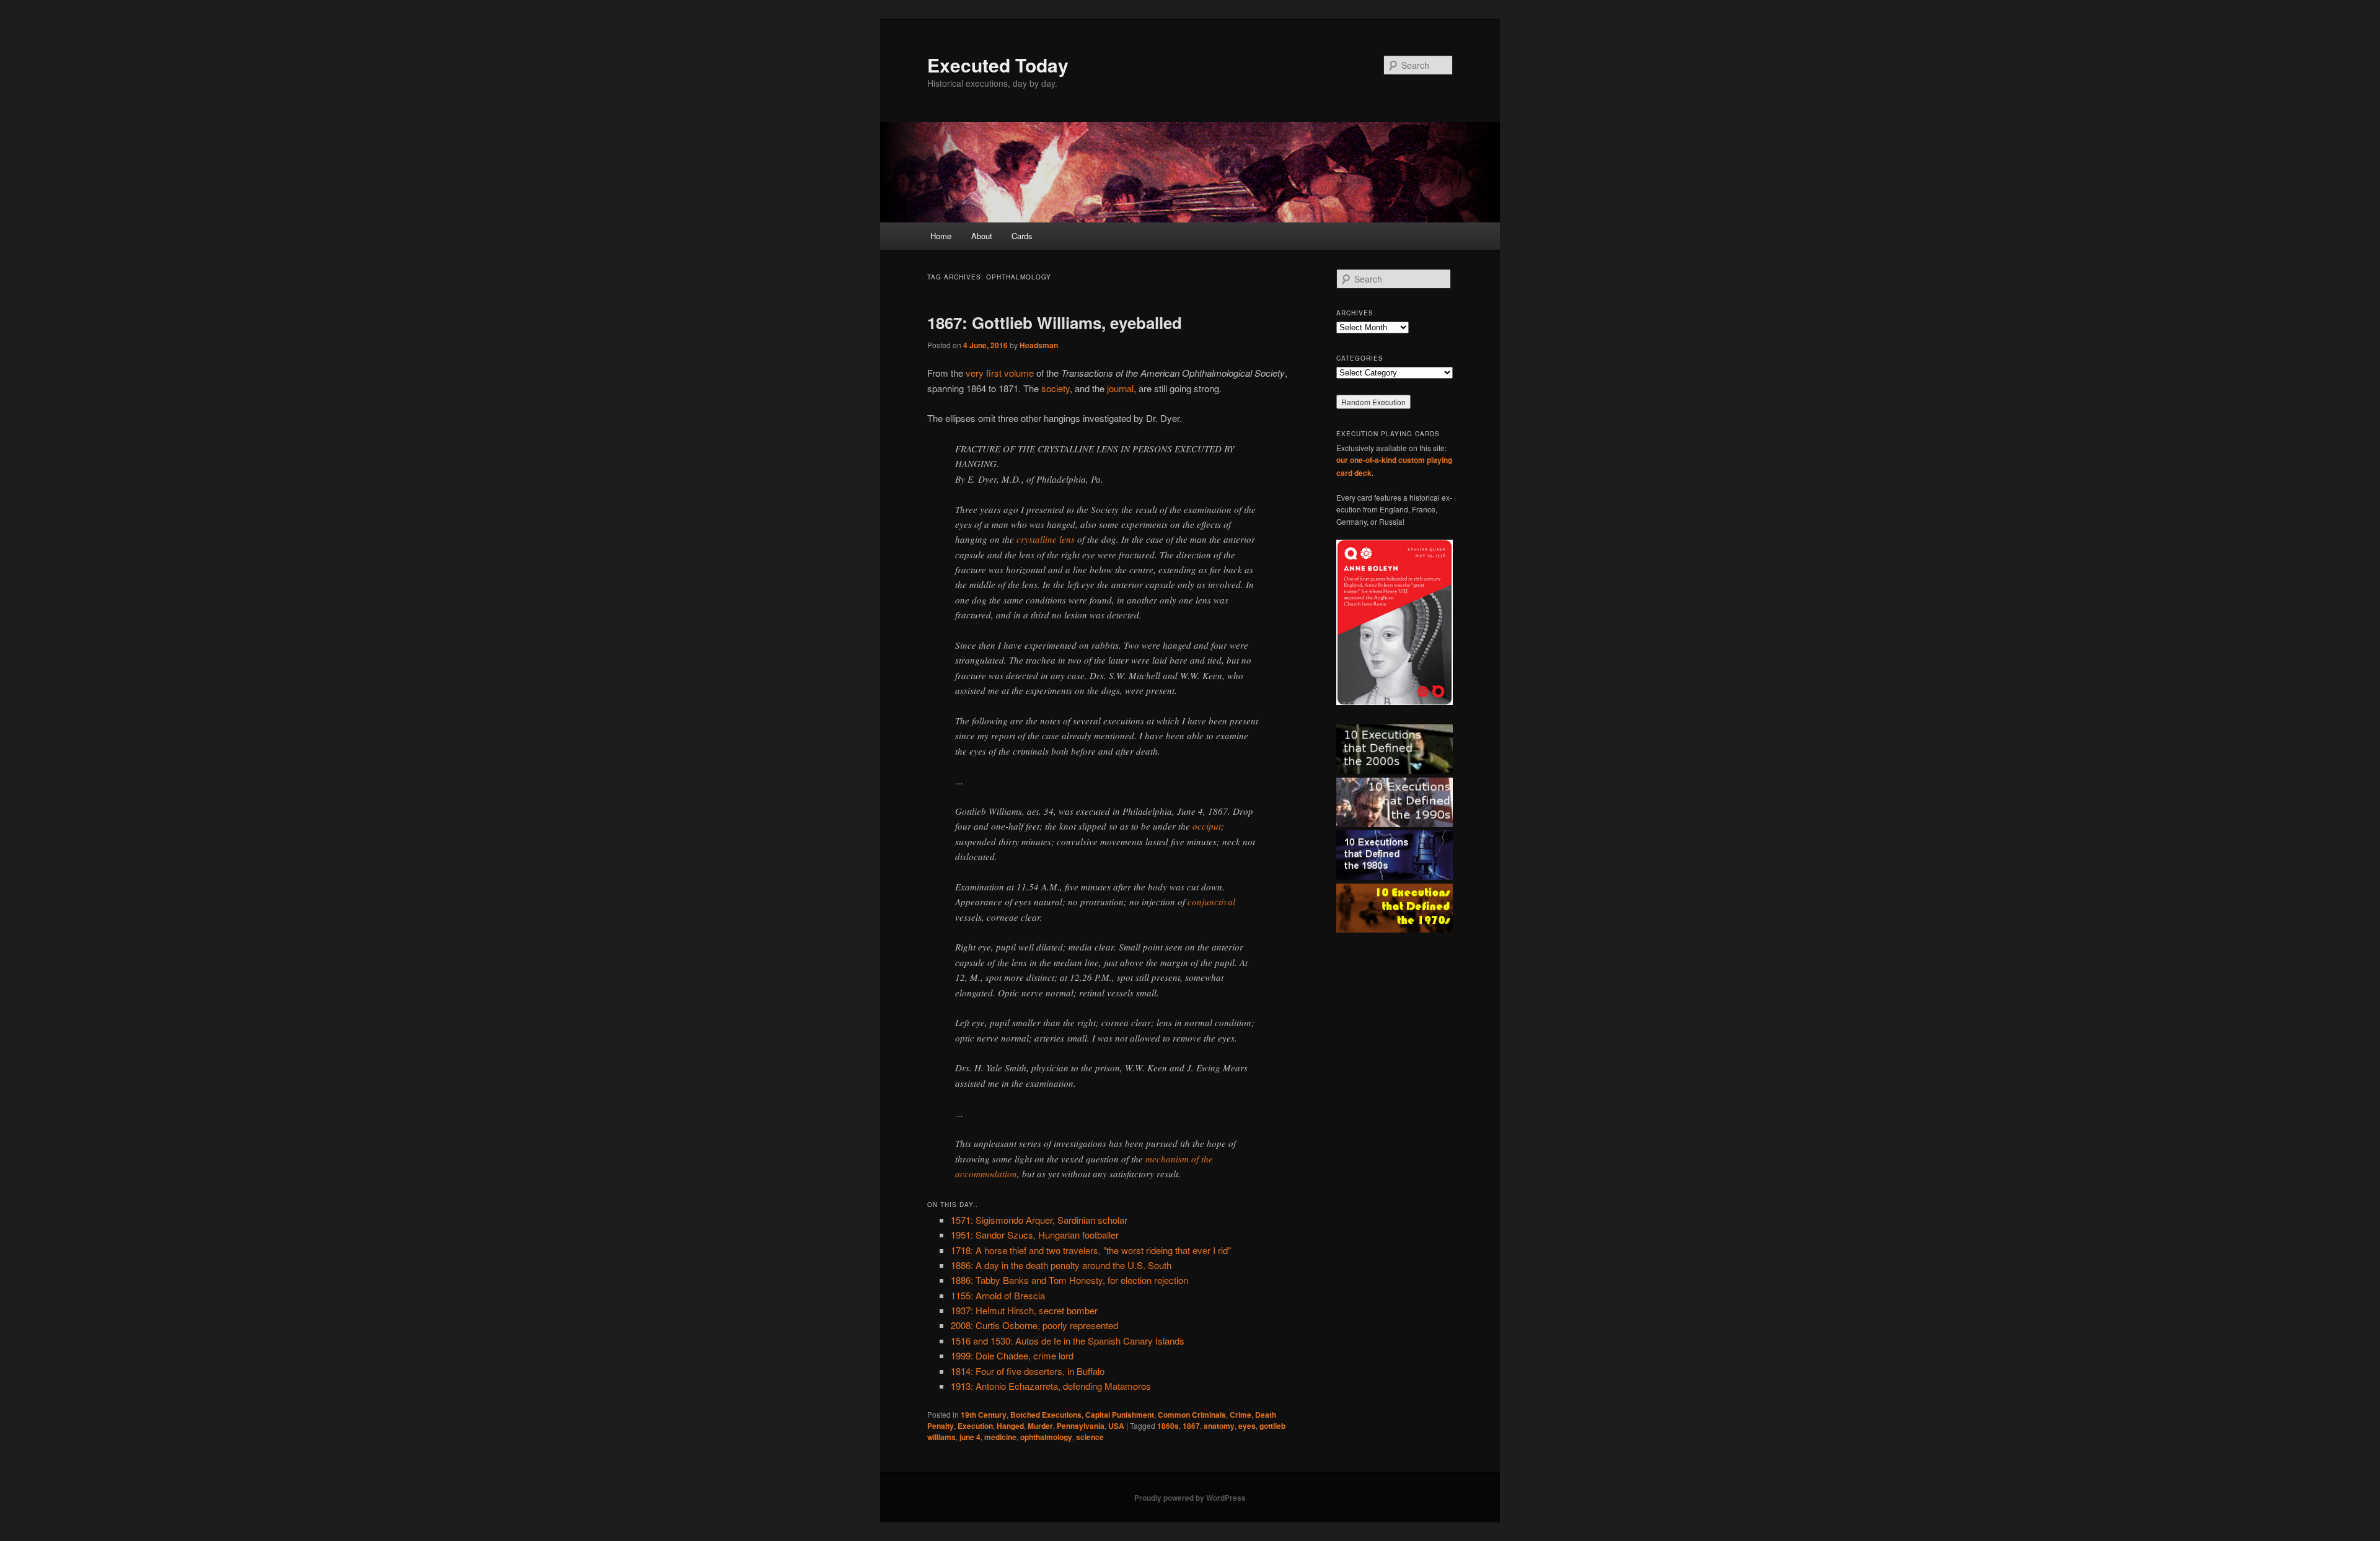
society (1056, 388)
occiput (1207, 826)
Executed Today (998, 65)
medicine (1000, 1437)
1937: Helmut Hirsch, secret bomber (1024, 1310)
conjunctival (1211, 902)
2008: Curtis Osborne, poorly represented (1034, 1325)
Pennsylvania (1081, 1426)
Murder (1040, 1426)
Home (941, 236)
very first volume (1000, 373)
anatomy (1219, 1426)
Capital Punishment (1120, 1415)
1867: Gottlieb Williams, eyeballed (1055, 323)
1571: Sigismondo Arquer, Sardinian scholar (1039, 1220)
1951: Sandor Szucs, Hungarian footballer (1035, 1235)
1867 (1191, 1426)
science (1090, 1437)
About (982, 236)
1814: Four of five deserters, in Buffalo (1028, 1371)
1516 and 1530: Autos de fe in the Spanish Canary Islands (1068, 1341)
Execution (975, 1426)
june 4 (970, 1437)
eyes (1247, 1426)
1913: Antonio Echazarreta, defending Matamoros (1051, 1386)
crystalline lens (1046, 539)
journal (1120, 388)
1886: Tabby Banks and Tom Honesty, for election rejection (1069, 1280)
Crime (1241, 1415)
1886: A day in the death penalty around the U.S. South (1061, 1265)
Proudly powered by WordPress (1190, 1498)
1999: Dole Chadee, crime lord (1012, 1355)
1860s (1168, 1426)
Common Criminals (1192, 1415)
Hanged (1010, 1426)
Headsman (1039, 345)
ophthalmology (1046, 1437)
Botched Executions (1046, 1415)
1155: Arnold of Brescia (998, 1295)
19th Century (984, 1415)
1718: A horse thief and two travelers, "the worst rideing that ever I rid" (1091, 1250)
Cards (1022, 236)
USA (1116, 1426)
